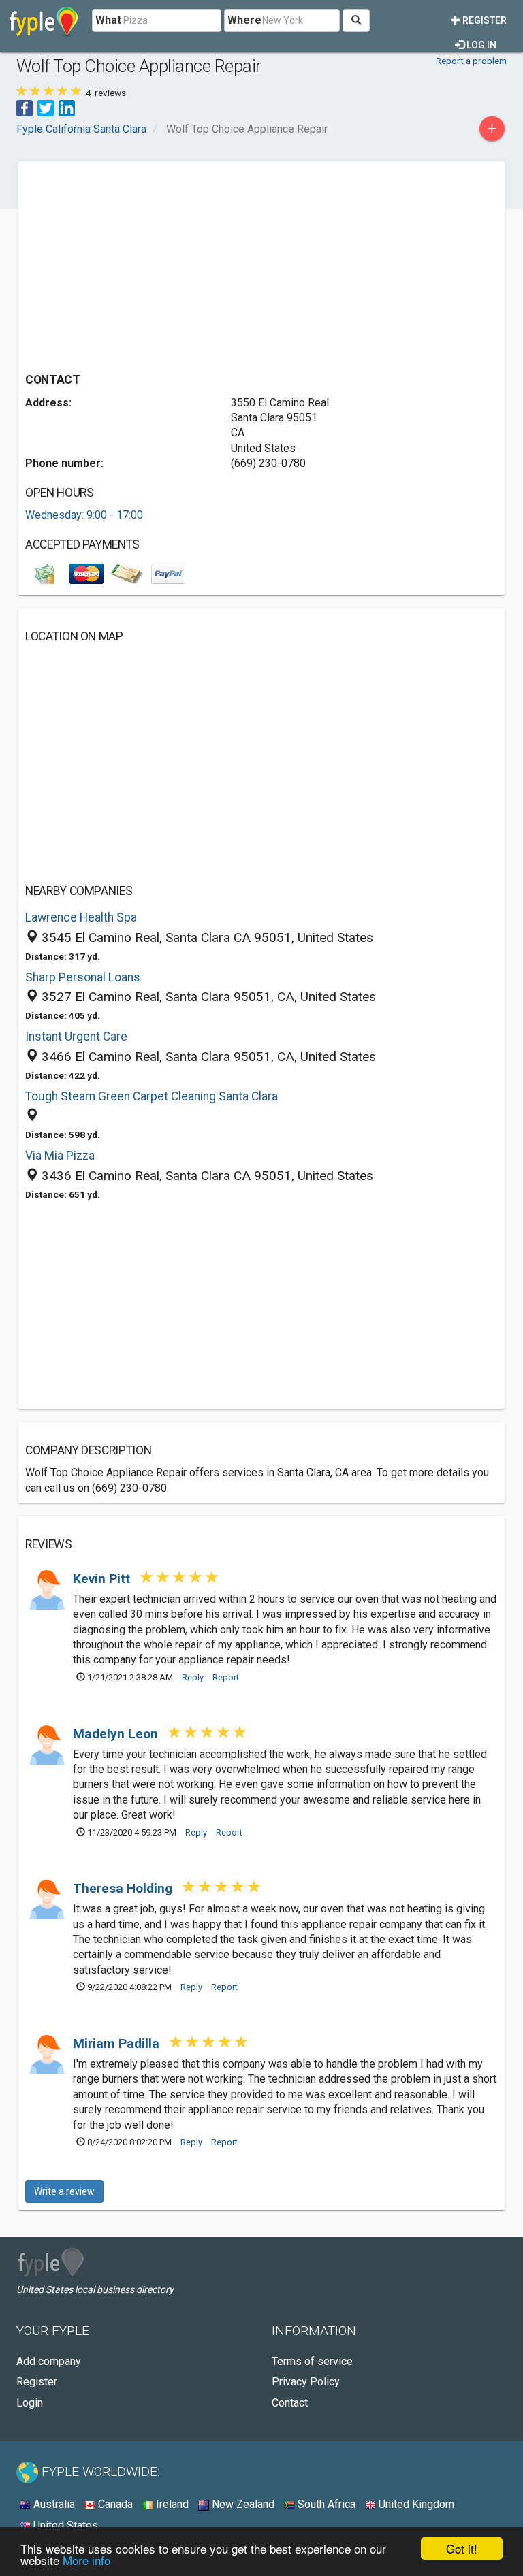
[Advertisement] (140, 263)
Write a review (64, 2191)
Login (30, 2403)
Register (484, 20)
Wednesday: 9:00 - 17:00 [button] (84, 515)
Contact (290, 2403)
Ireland (171, 2504)
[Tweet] (46, 107)
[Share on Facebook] (25, 107)
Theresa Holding (124, 1888)
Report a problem (471, 61)
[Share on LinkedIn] (67, 107)
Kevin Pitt (103, 1579)
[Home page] (44, 20)
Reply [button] (193, 1677)
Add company (49, 2361)
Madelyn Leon (117, 1734)
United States (64, 2525)
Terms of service (312, 2361)
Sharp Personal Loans (83, 977)
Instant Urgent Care (76, 1037)
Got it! (462, 2548)
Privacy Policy (306, 2382)
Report (226, 1677)
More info (86, 2560)
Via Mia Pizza (60, 1156)
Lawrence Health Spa (81, 917)
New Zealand (242, 2504)
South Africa (325, 2504)
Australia (53, 2504)
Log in (480, 45)
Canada (114, 2504)
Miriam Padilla (118, 2043)
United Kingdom (415, 2504)
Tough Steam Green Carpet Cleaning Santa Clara (152, 1096)
